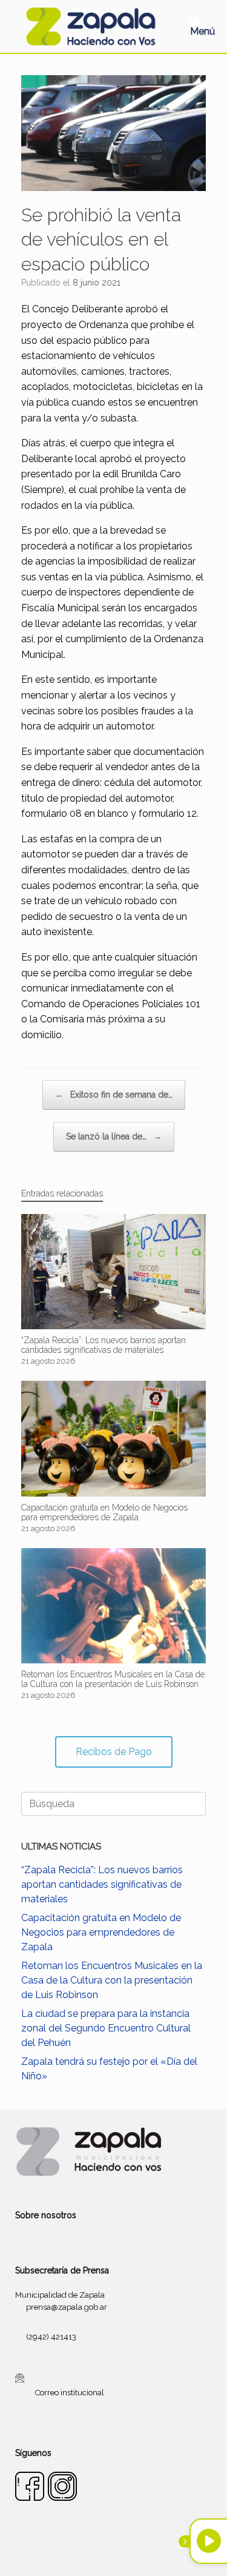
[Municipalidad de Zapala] (90, 26)
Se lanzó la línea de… (114, 1136)
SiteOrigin (128, 2552)
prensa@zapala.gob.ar (67, 2307)
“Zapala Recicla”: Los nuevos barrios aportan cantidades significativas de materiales (102, 1884)
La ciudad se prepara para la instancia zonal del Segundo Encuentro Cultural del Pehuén (106, 2028)
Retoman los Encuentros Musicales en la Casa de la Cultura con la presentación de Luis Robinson (112, 1980)
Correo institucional (70, 2393)
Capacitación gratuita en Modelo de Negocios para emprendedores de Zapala (101, 1932)
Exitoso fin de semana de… (114, 1095)
